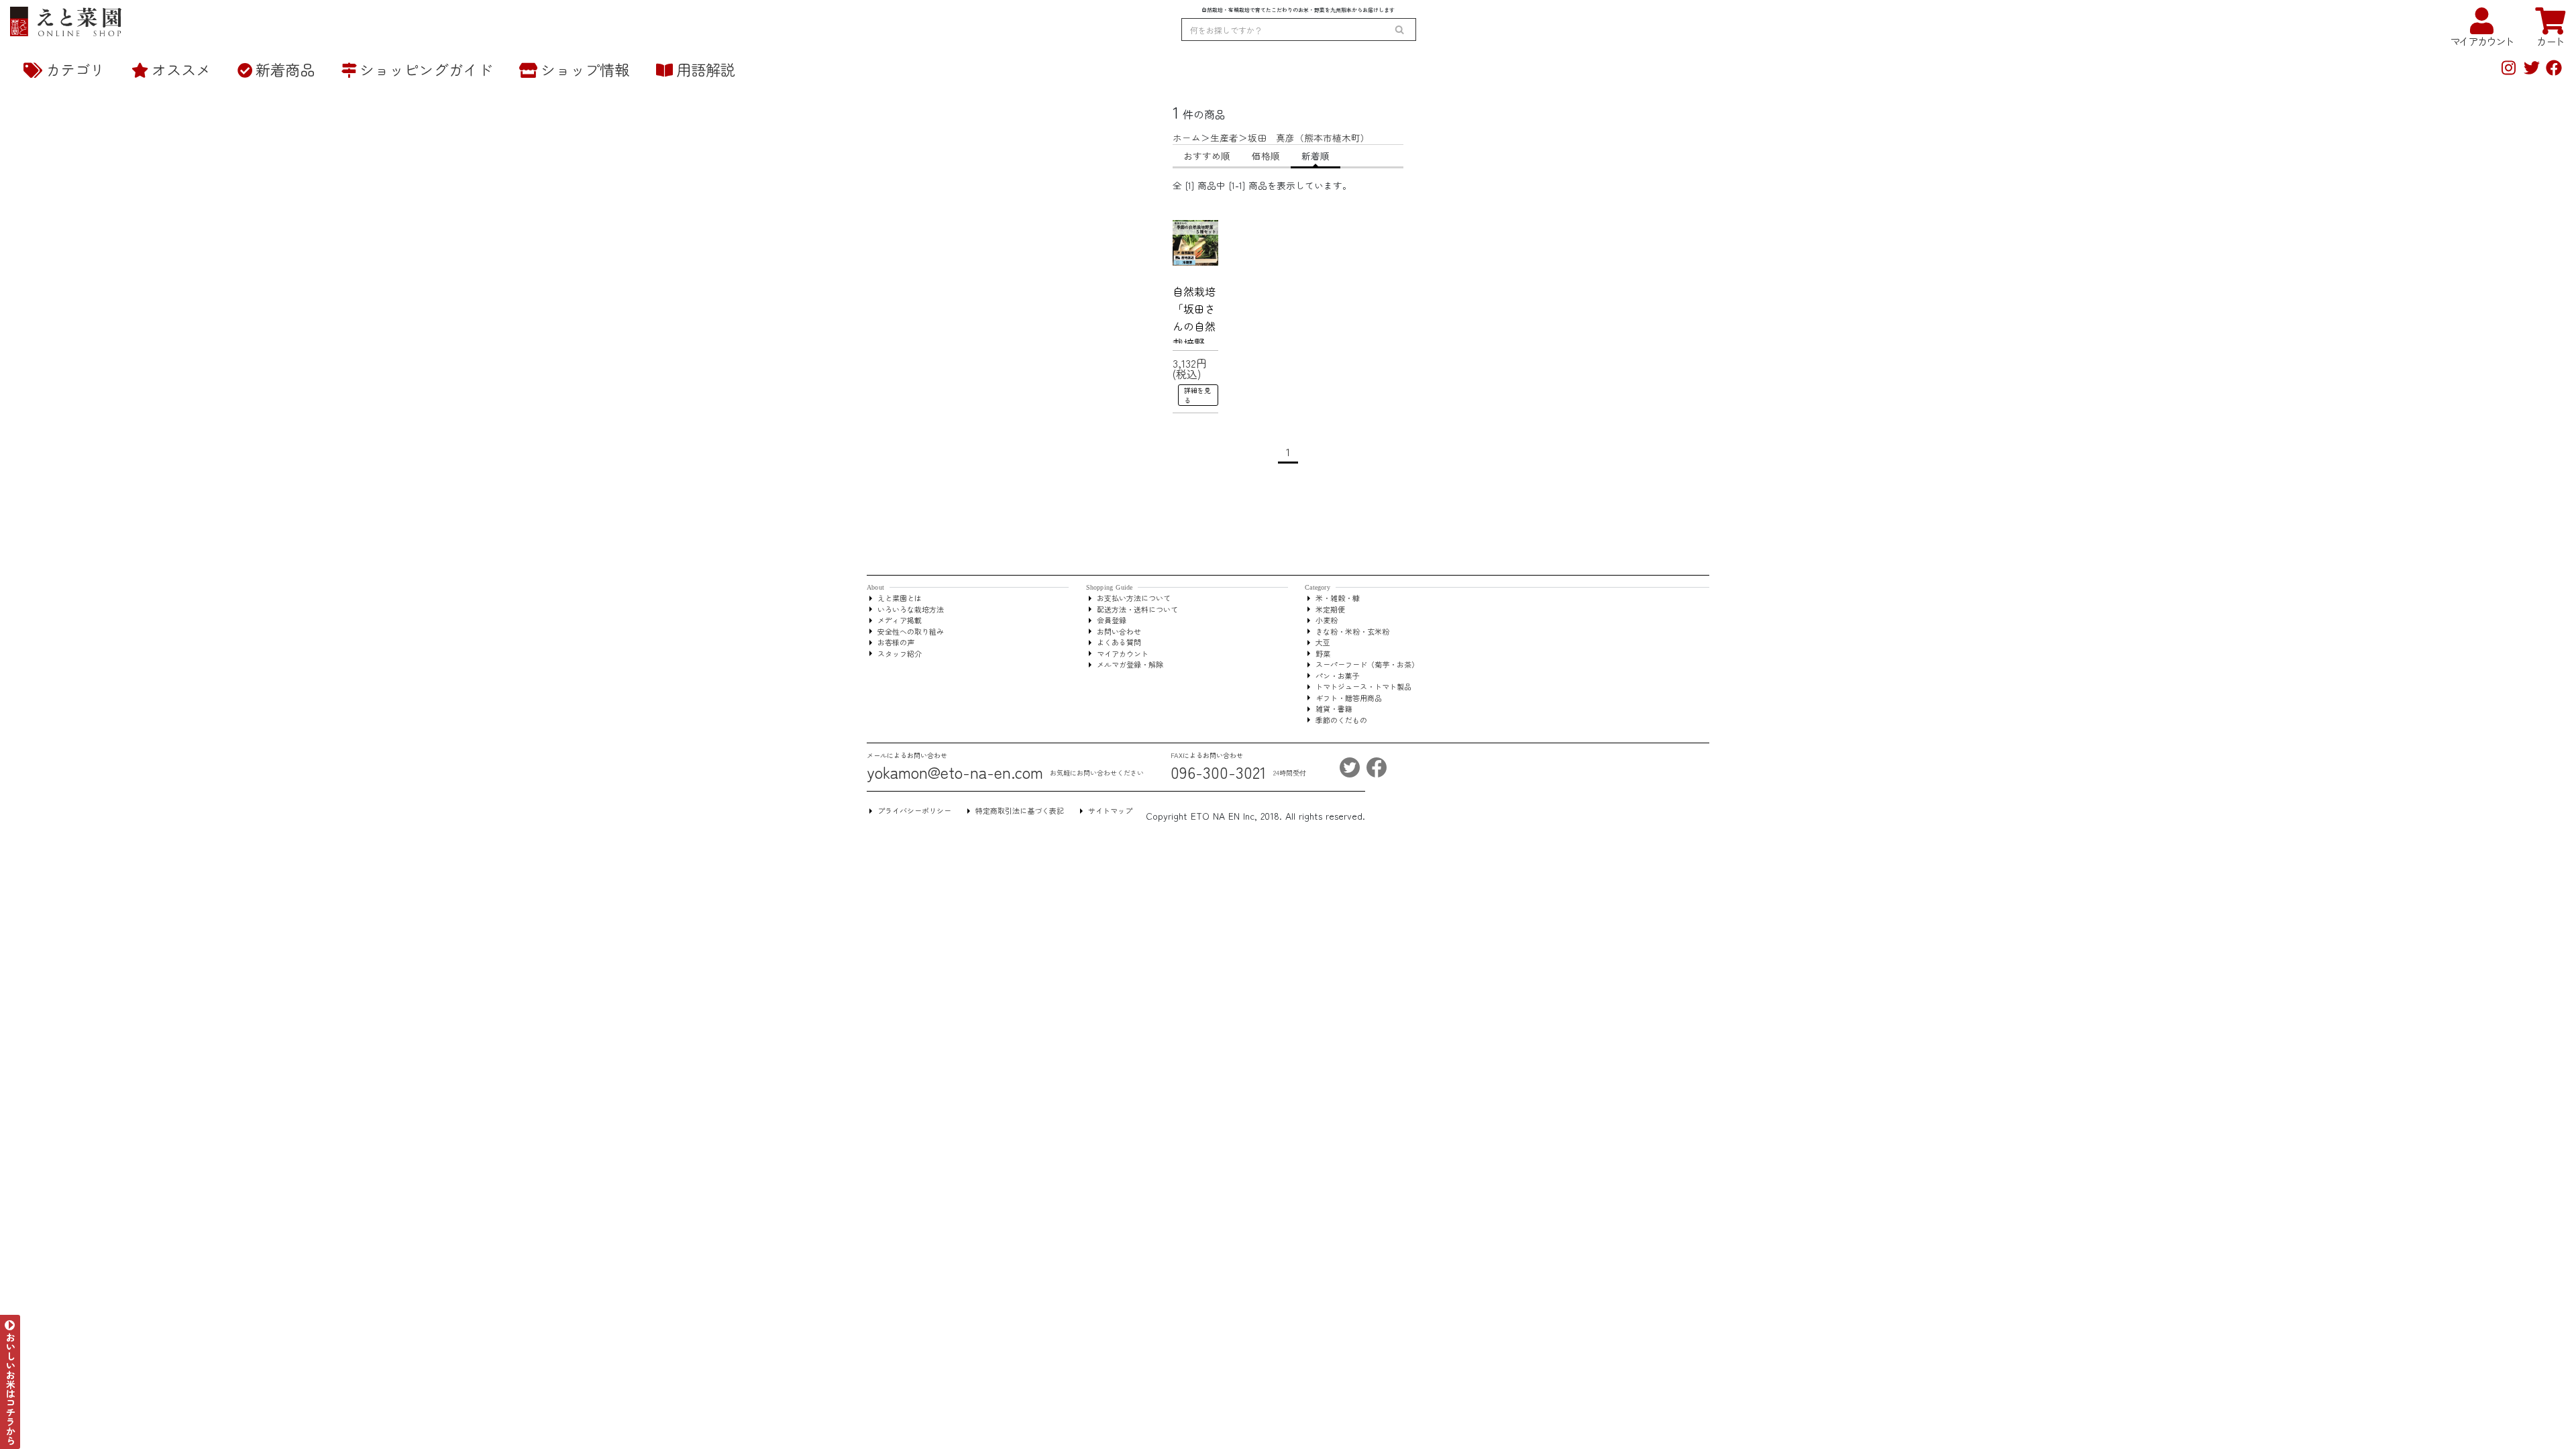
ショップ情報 (585, 69)
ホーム (1187, 138)
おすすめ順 (1207, 156)
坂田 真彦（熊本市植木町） (1309, 138)
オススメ (181, 69)
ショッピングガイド (426, 69)
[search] (1399, 30)
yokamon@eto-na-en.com (955, 772)
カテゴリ (75, 69)
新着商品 (285, 69)
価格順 (1266, 156)
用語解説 (706, 69)
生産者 (1224, 138)
